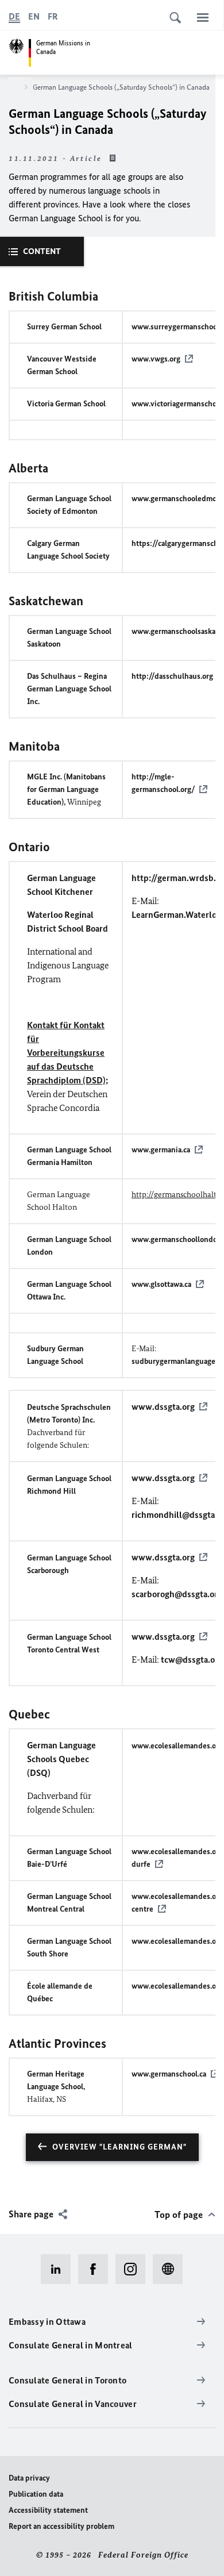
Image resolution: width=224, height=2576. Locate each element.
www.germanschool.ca (169, 2074)
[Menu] (203, 17)
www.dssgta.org (163, 1407)
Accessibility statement (48, 2510)
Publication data (36, 2494)
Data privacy (29, 2478)
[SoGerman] (171, 2269)
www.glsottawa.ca (161, 1284)
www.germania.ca (161, 1150)
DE (14, 16)
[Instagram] (134, 2269)
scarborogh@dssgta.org (177, 1594)
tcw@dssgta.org (192, 1660)
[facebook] (97, 2269)
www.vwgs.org (156, 359)
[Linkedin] (59, 2269)
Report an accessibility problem (61, 2526)
